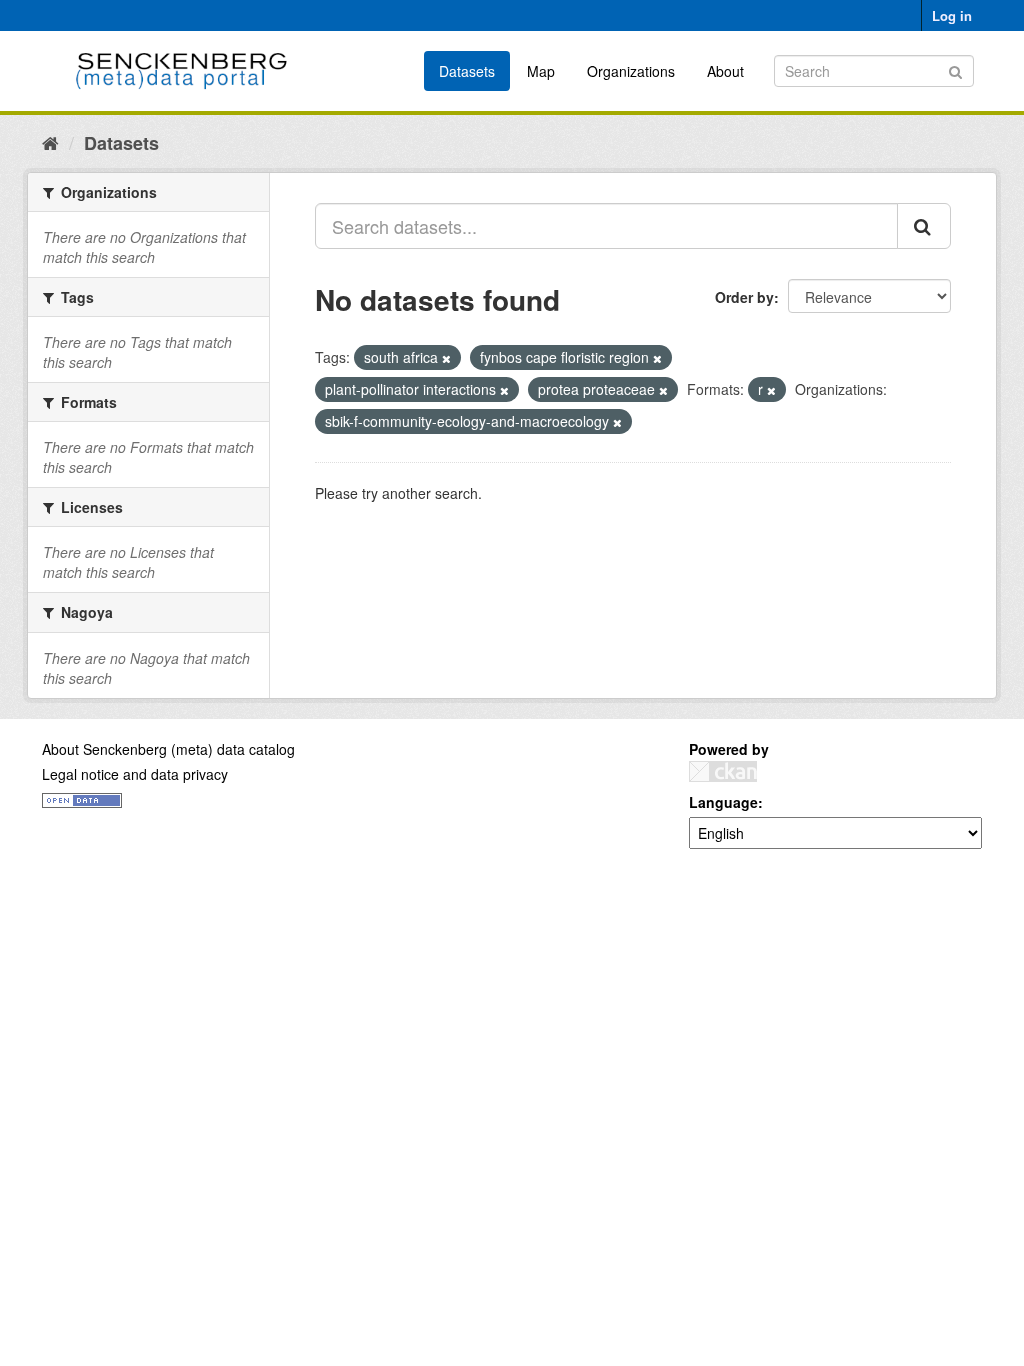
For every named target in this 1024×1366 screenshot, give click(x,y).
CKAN (723, 771)
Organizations (631, 71)
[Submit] (955, 69)
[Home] (50, 142)
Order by (744, 297)
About (725, 71)
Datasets (467, 71)
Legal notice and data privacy (135, 774)
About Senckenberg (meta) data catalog (168, 749)
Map (541, 71)
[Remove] (446, 358)
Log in (952, 15)
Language (723, 802)
